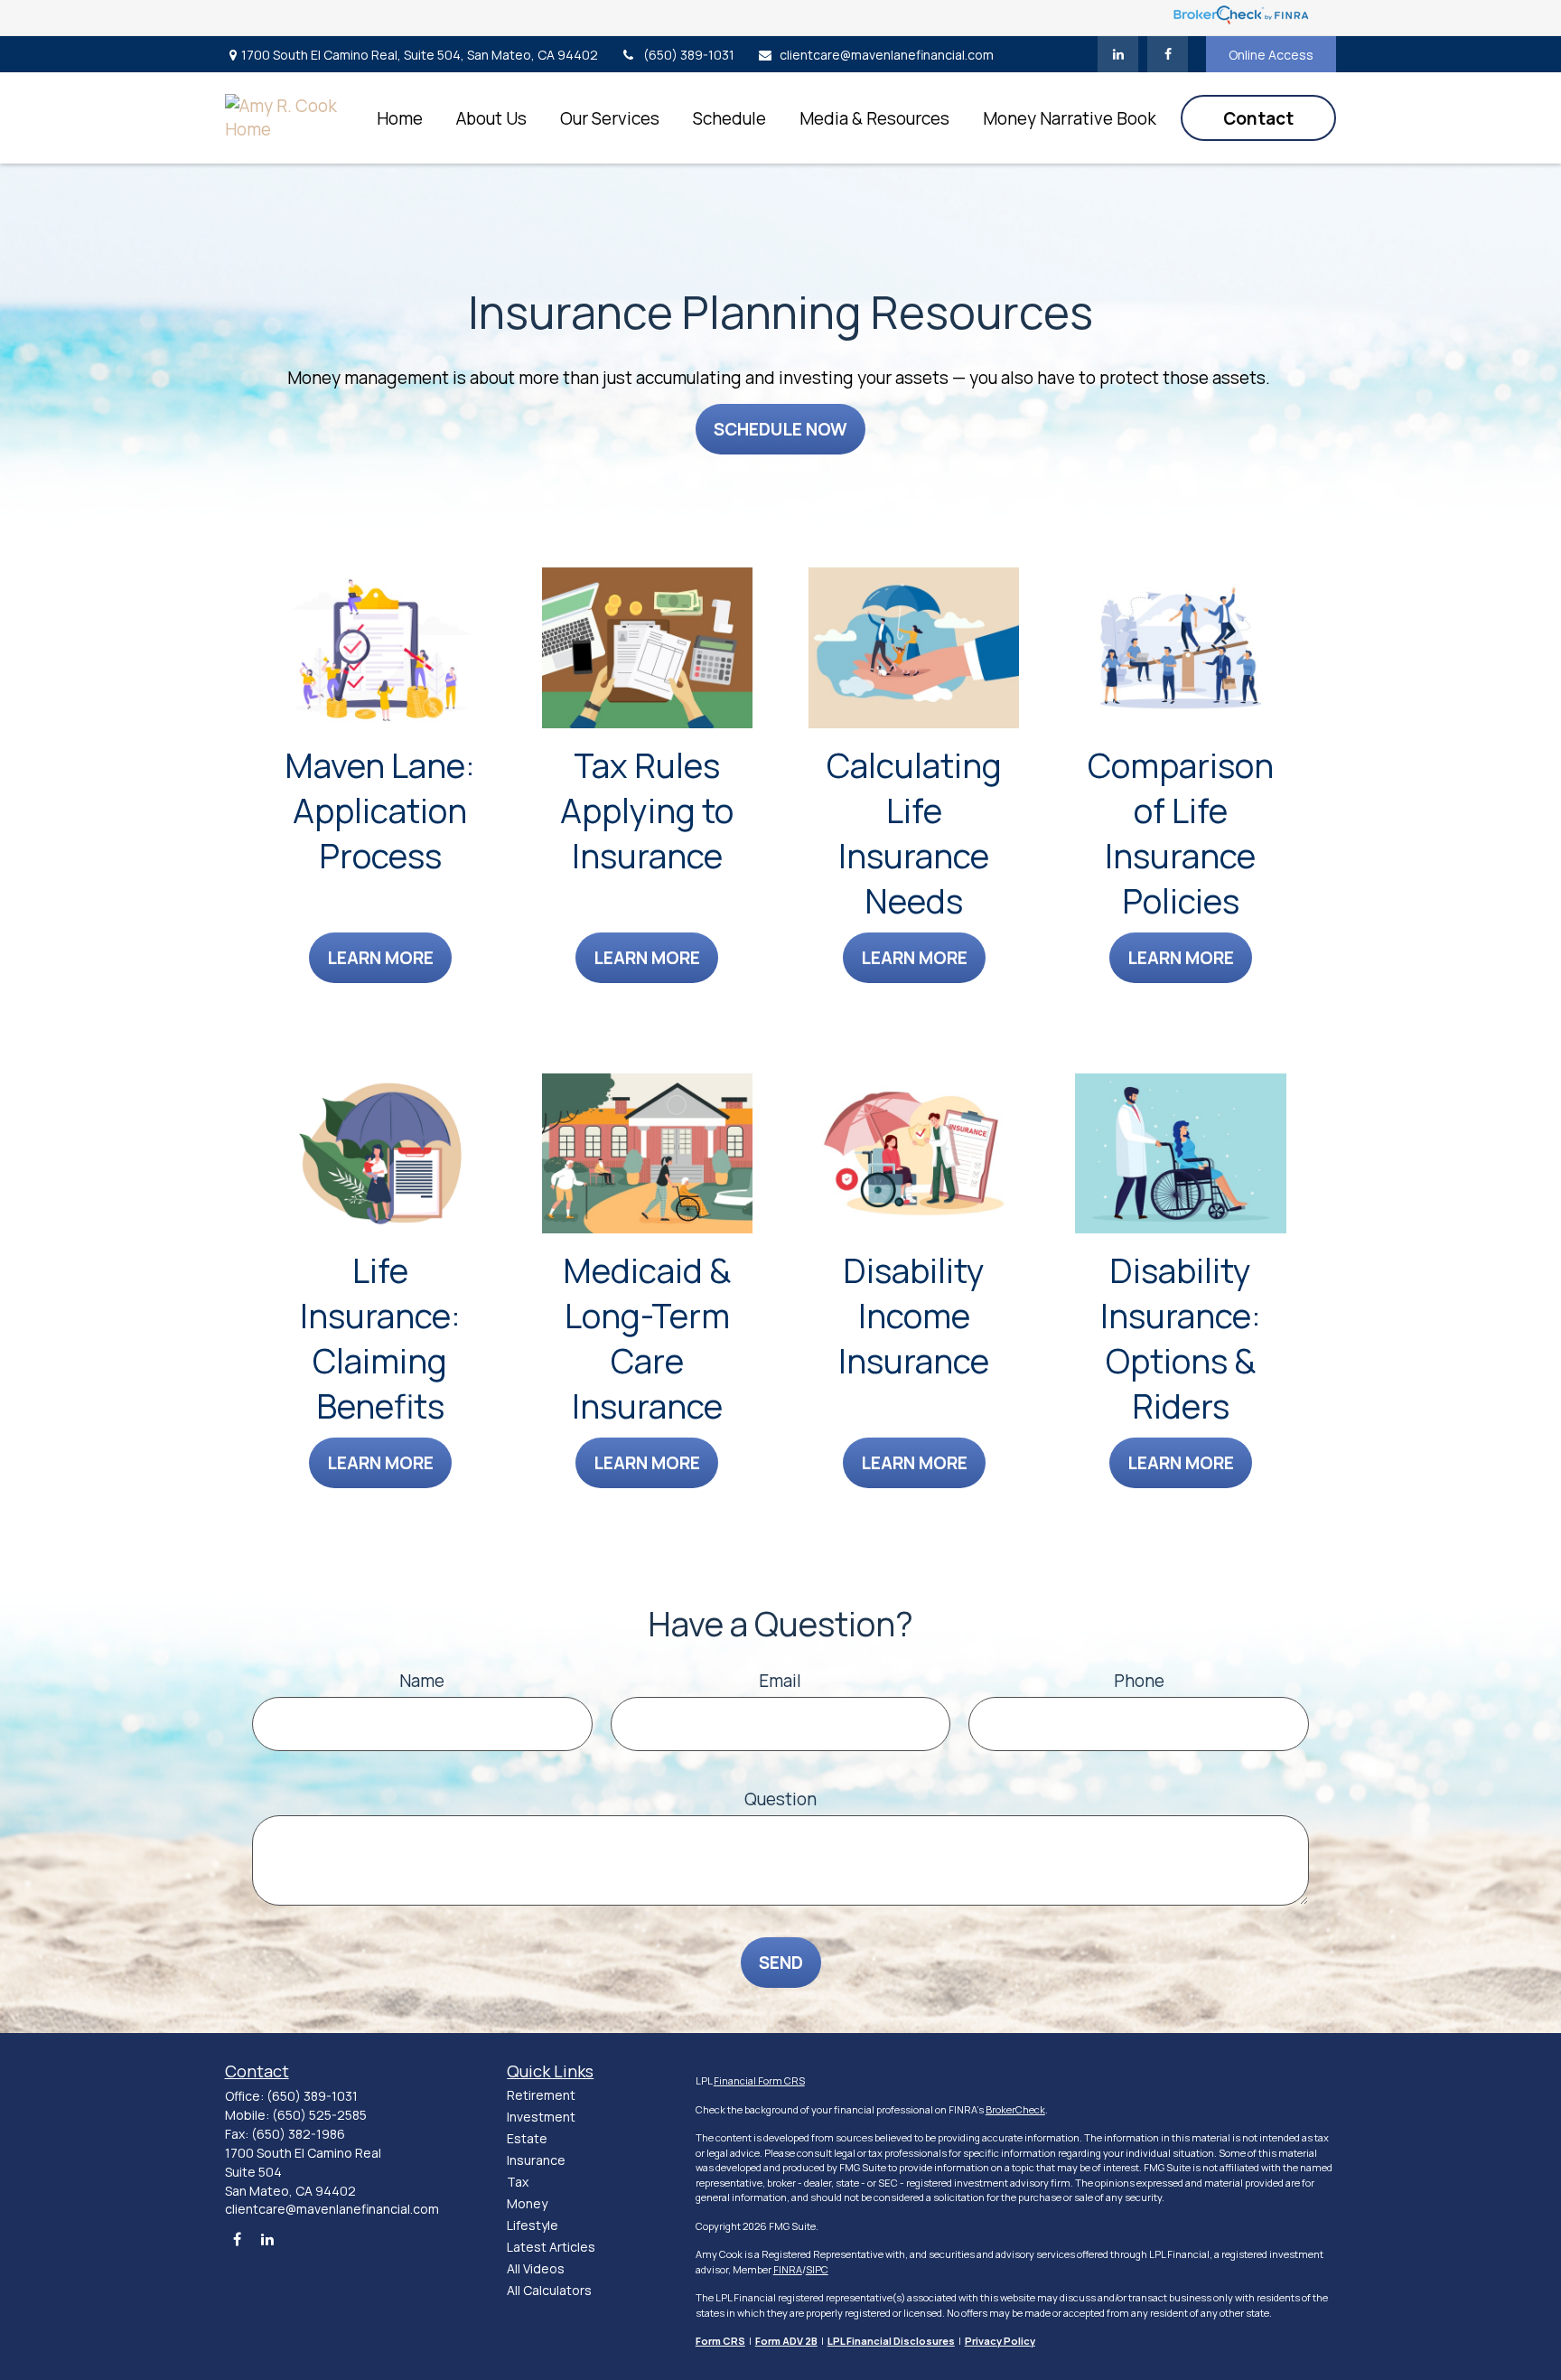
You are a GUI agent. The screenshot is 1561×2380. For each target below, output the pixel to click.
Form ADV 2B (786, 2341)
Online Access (1271, 55)
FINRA (788, 2269)
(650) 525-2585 (319, 2115)
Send (781, 1963)
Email (780, 1681)
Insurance (536, 2160)
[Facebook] (1168, 54)
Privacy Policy (1000, 2341)
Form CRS (720, 2341)
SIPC (817, 2269)
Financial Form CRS (759, 2080)
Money (527, 2203)
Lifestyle (533, 2225)
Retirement (541, 2095)
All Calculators (549, 2290)
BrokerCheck (1015, 2109)
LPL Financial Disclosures (891, 2341)
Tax (518, 2182)
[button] (399, 118)
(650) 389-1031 (689, 55)
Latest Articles (551, 2247)
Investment (541, 2117)
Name (422, 1681)
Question (780, 1799)
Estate (527, 2138)
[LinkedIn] (1118, 54)
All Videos (536, 2268)
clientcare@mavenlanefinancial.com (887, 55)
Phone (1139, 1681)
